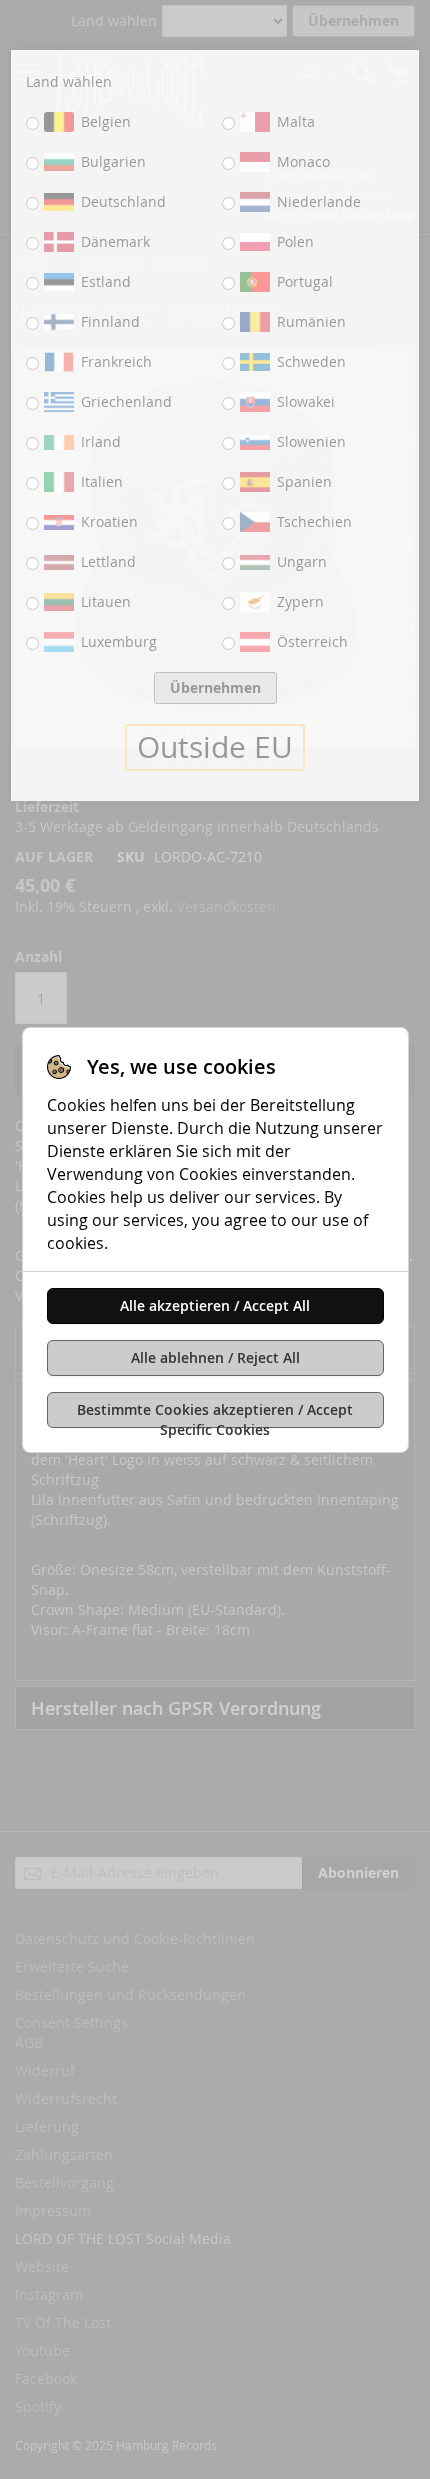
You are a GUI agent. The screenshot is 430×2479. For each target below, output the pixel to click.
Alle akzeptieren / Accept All (215, 1305)
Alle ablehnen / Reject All (215, 1357)
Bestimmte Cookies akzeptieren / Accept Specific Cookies (215, 1414)
